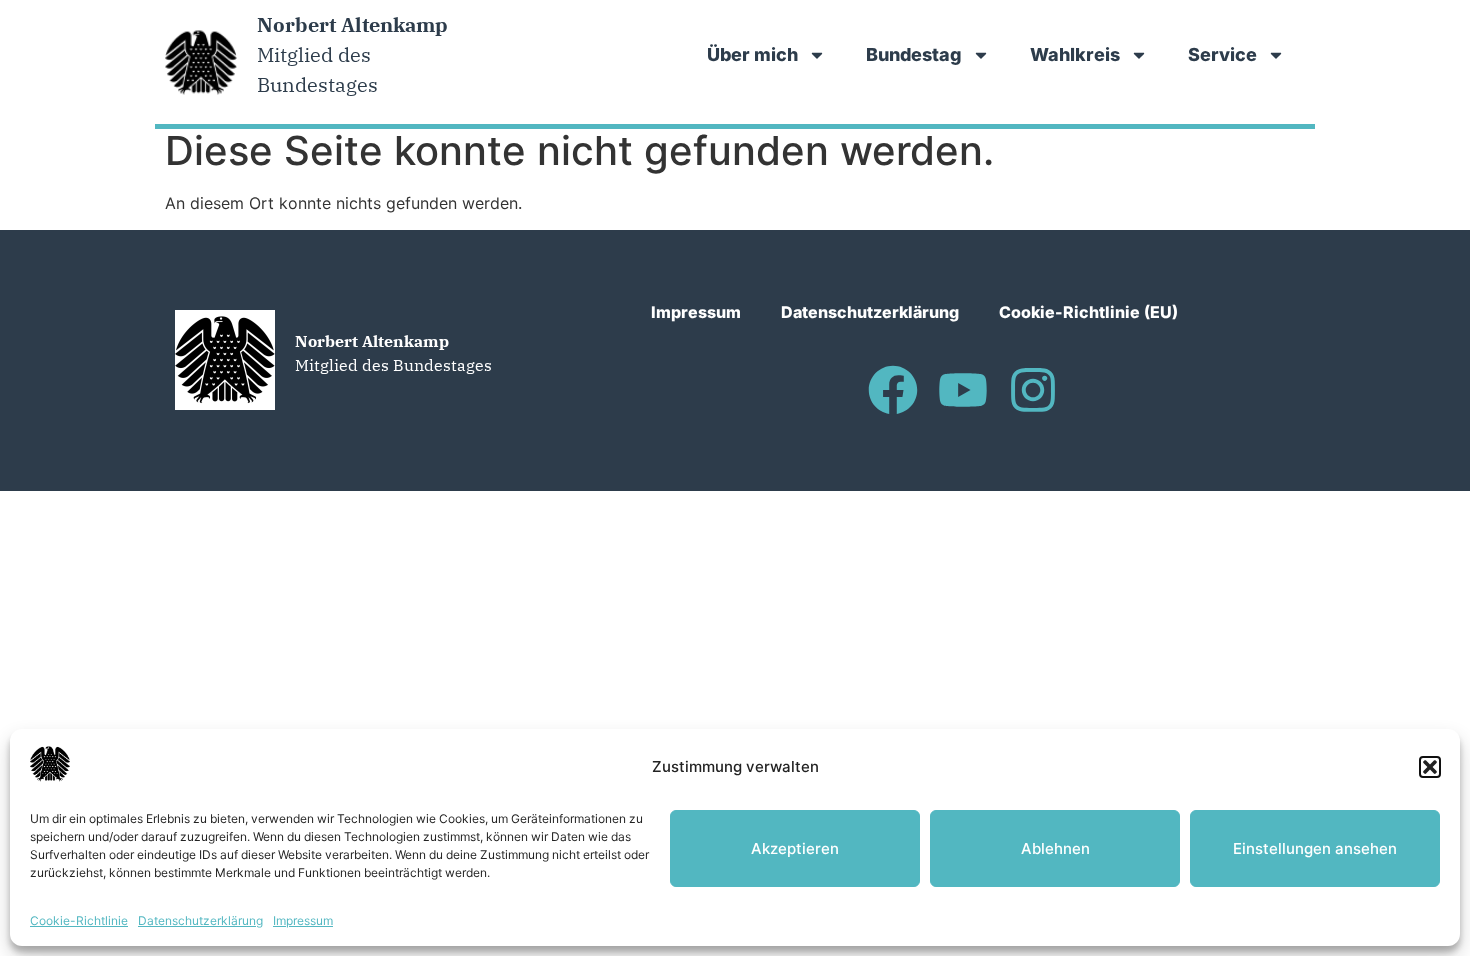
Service (1222, 54)
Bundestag (914, 54)
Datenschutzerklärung (200, 920)
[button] (1430, 767)
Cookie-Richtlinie (79, 920)
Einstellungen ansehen (1315, 848)
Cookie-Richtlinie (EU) (1088, 312)
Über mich (752, 54)
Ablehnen (1055, 848)
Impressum (303, 920)
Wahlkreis (1075, 54)
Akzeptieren (795, 848)
